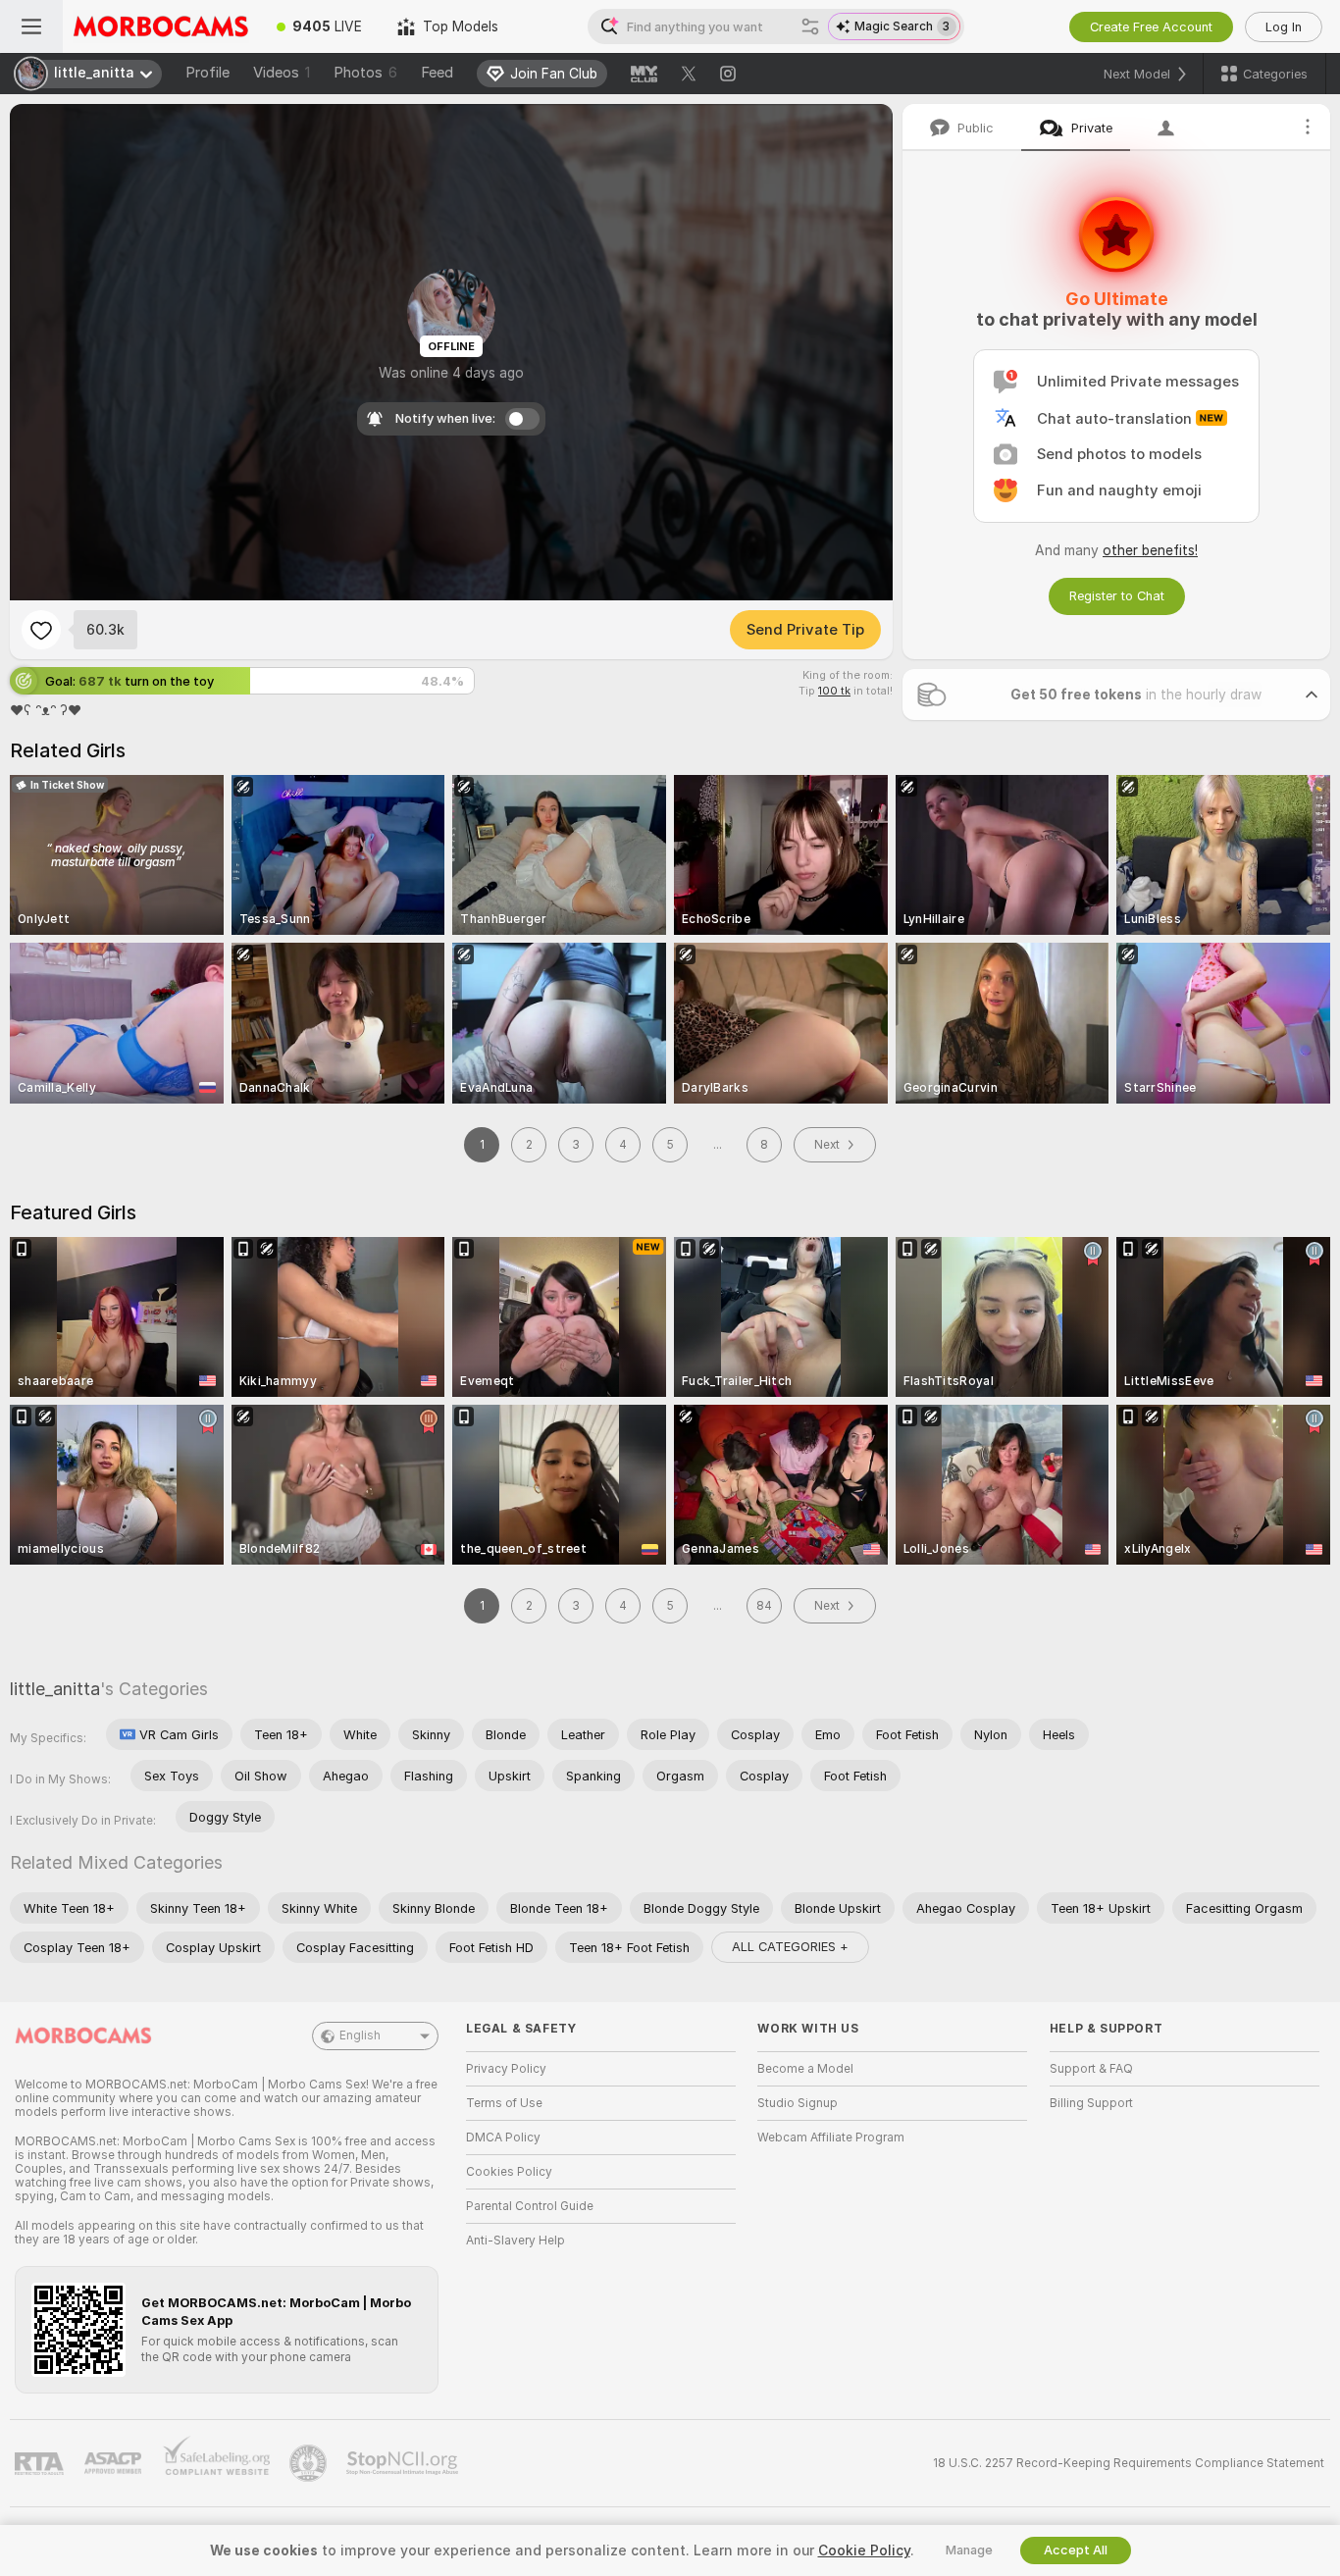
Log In (1284, 27)
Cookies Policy (509, 2172)
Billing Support (1091, 2103)
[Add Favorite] (41, 630)
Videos (282, 73)
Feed (437, 73)
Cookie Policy (864, 2550)
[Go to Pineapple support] (310, 2463)
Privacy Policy (506, 2069)
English (360, 2035)
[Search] (810, 26)
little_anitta (55, 1689)
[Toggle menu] (31, 26)
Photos (365, 73)
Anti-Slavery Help (515, 2241)
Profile (207, 73)
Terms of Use (504, 2103)
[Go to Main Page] (161, 26)
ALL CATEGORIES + (790, 1947)
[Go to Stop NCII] (404, 2463)
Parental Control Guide (530, 2206)
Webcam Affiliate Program (831, 2138)
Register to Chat (1117, 596)
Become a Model (805, 2069)
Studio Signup (798, 2103)
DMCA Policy (503, 2138)
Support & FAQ (1091, 2069)
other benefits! (1150, 550)
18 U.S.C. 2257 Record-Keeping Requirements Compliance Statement (1129, 2463)
